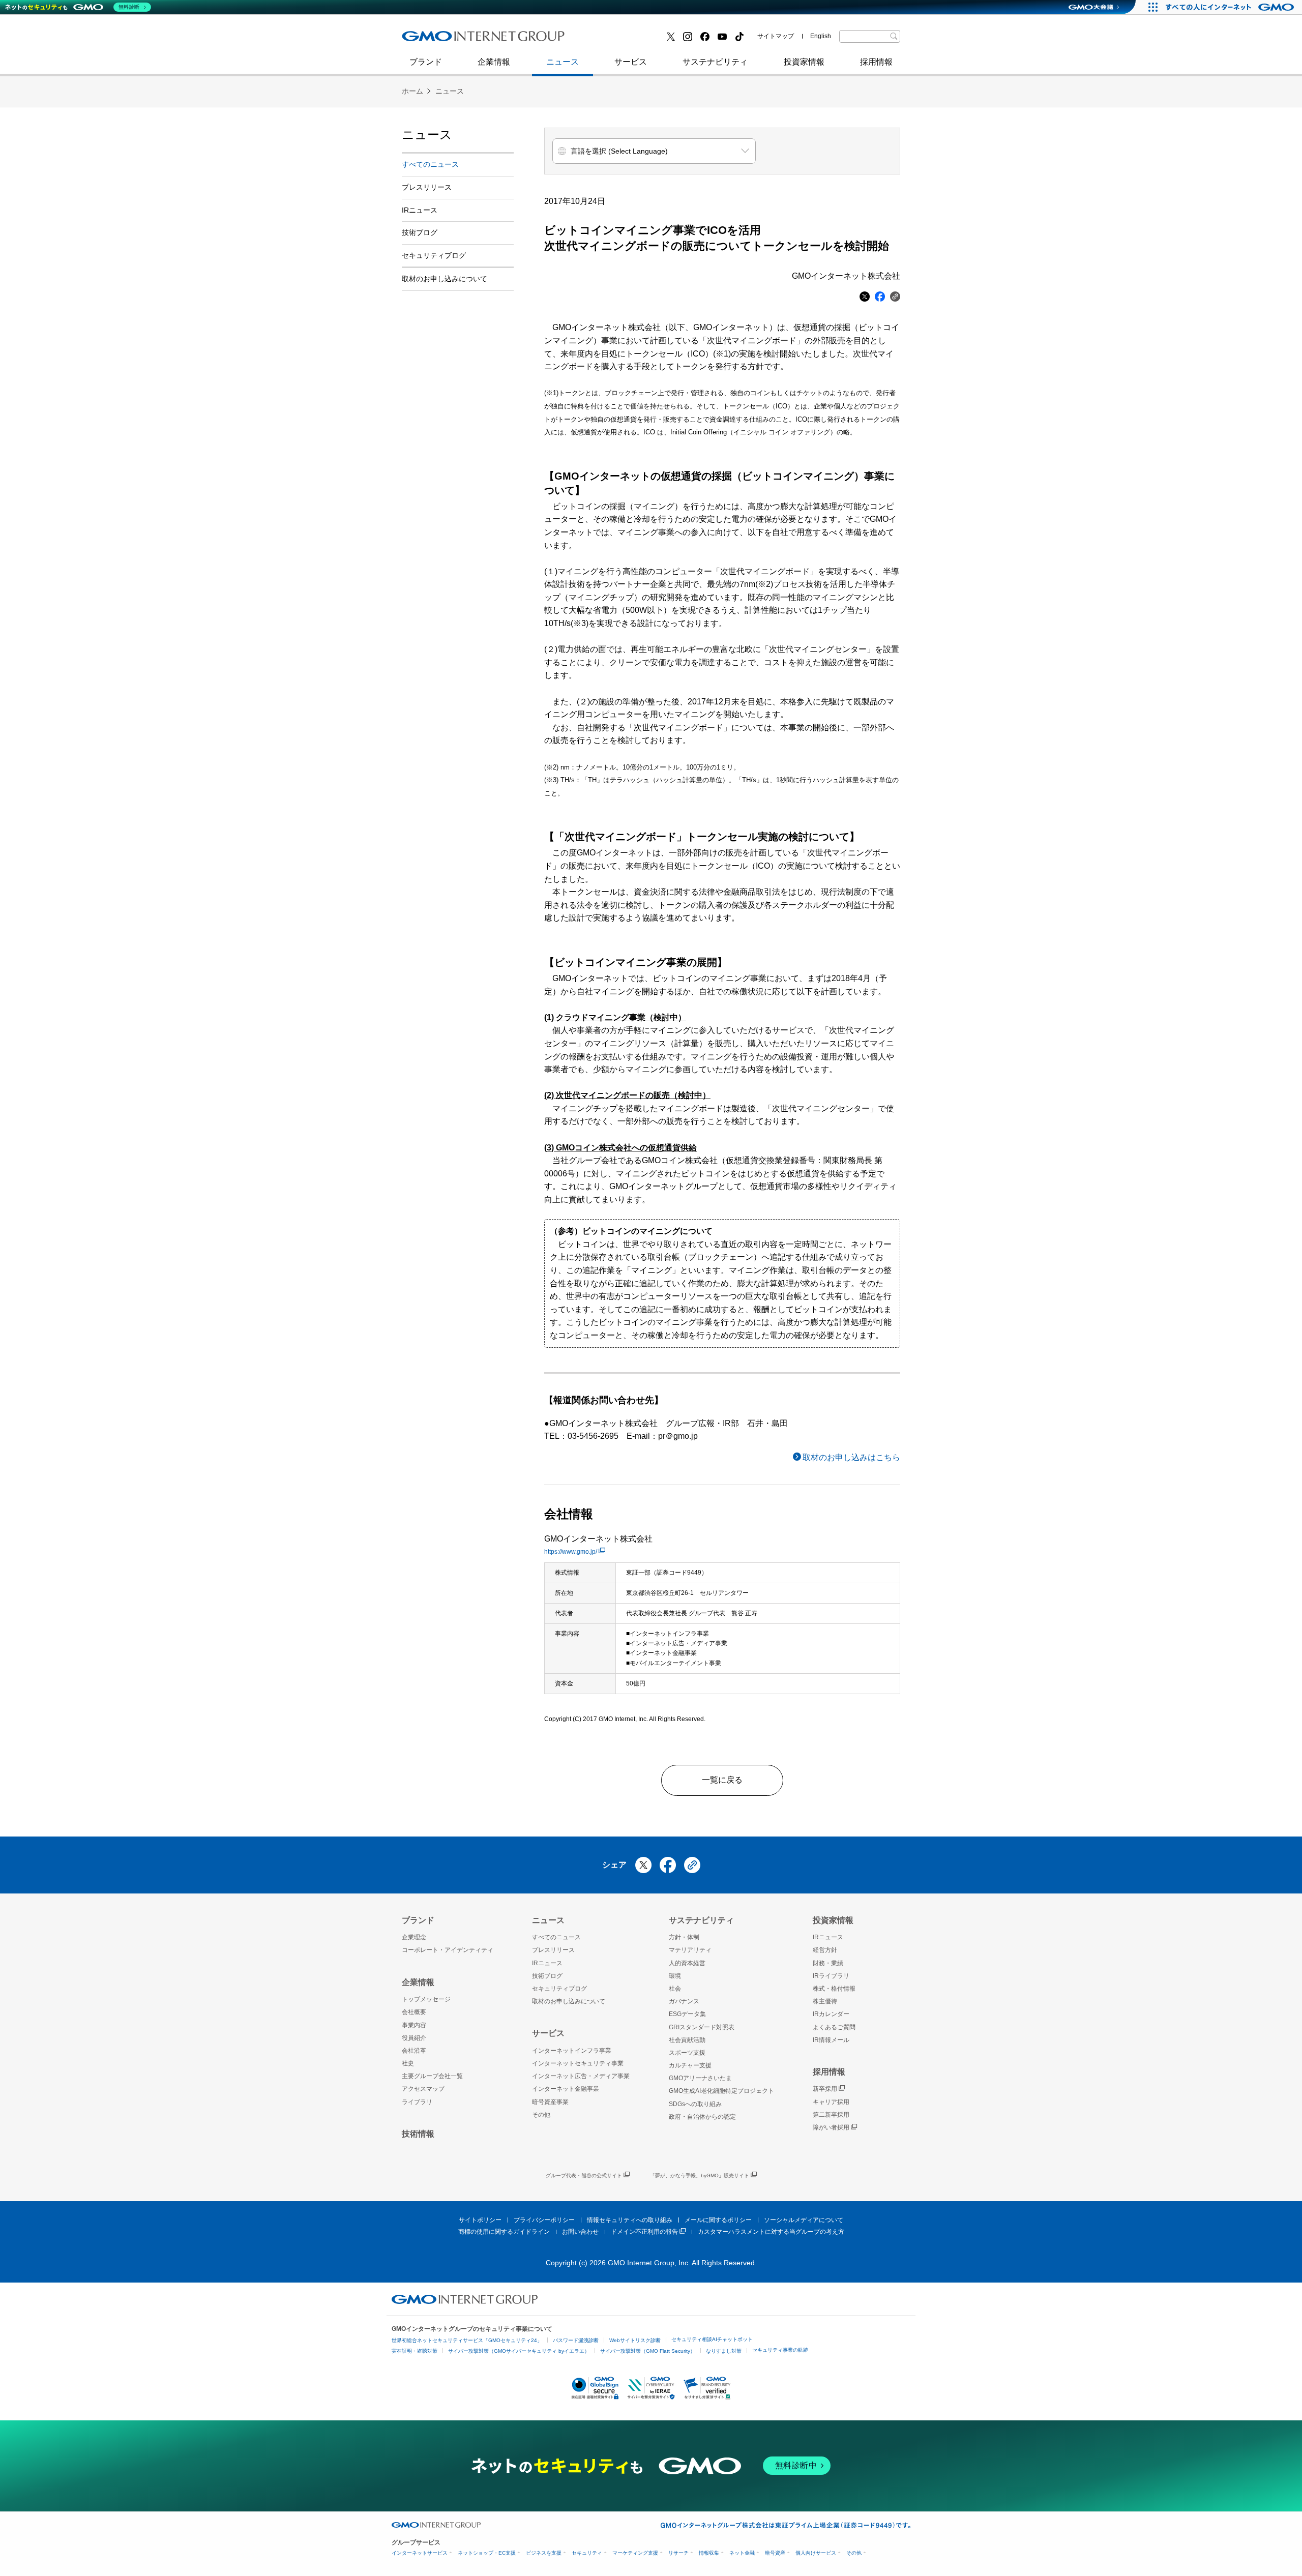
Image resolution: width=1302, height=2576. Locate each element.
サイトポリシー (480, 2220)
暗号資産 (775, 2553)
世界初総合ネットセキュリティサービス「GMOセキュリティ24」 (467, 2340)
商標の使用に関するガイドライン (504, 2232)
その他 (541, 2115)
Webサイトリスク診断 (635, 2340)
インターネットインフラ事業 (572, 2051)
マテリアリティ (690, 1950)
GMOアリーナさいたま (700, 2078)
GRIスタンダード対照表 (702, 2027)
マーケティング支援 (635, 2553)
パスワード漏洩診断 (576, 2340)
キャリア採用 (831, 2102)
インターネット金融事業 (630, 40)
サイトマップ (776, 36)
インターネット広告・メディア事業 (581, 2076)
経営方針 (825, 1950)
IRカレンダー (831, 2014)
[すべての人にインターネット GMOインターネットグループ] (1231, 7)
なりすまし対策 (724, 2351)
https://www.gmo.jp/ (571, 1552)
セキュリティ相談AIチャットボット (712, 2339)
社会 (675, 1989)
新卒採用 (825, 2089)
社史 (550, 39)
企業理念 (414, 1937)
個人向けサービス (816, 2553)
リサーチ (678, 2553)
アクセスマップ (423, 2089)
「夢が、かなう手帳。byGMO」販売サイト (700, 2175)
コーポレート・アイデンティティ (448, 1950)
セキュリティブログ (622, 40)
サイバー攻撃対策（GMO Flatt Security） (648, 2351)
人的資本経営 (687, 1963)
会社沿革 (414, 2051)
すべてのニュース (430, 164)
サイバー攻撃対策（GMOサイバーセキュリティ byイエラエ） (519, 2351)
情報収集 (709, 2553)
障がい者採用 (831, 2127)
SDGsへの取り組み (695, 2104)
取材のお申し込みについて (445, 279)
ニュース (563, 62)
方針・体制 (684, 1937)
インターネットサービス (420, 2553)
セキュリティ (587, 2553)
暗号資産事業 (550, 2102)
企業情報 (494, 62)
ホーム (412, 91)
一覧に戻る (722, 1780)
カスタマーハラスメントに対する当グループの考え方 (771, 2232)
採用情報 (876, 62)
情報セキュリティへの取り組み (630, 2220)
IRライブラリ (831, 1976)
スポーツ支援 (687, 2053)
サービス (631, 62)
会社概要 (414, 2012)
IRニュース (420, 210)
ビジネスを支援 (544, 2553)
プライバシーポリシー (544, 2220)
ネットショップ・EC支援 (487, 2553)
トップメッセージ (426, 1999)
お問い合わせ (580, 2232)
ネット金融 (742, 2553)
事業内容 (414, 2025)
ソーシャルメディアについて (804, 2220)
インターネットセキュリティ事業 (474, 40)
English (821, 36)
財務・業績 (828, 1963)
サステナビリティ (715, 62)
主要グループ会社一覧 (432, 2076)
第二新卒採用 (437, 40)
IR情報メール (831, 2040)
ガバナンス (684, 2001)
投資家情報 (804, 62)
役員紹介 (414, 2038)
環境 (675, 1976)
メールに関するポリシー (718, 2220)
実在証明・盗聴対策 (415, 2351)
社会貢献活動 (687, 2040)
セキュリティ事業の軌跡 (780, 2350)
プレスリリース (427, 187)
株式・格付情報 (834, 1989)
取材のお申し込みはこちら (851, 1457)
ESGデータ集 (687, 2014)
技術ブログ (433, 40)
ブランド (426, 62)
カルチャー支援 (690, 2065)
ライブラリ (417, 2102)
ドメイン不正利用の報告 (644, 2232)
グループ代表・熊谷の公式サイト (584, 2175)
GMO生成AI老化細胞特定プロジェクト (721, 2091)
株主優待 (825, 2001)
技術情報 (418, 2134)
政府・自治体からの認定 (702, 2117)
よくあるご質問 (834, 2027)
